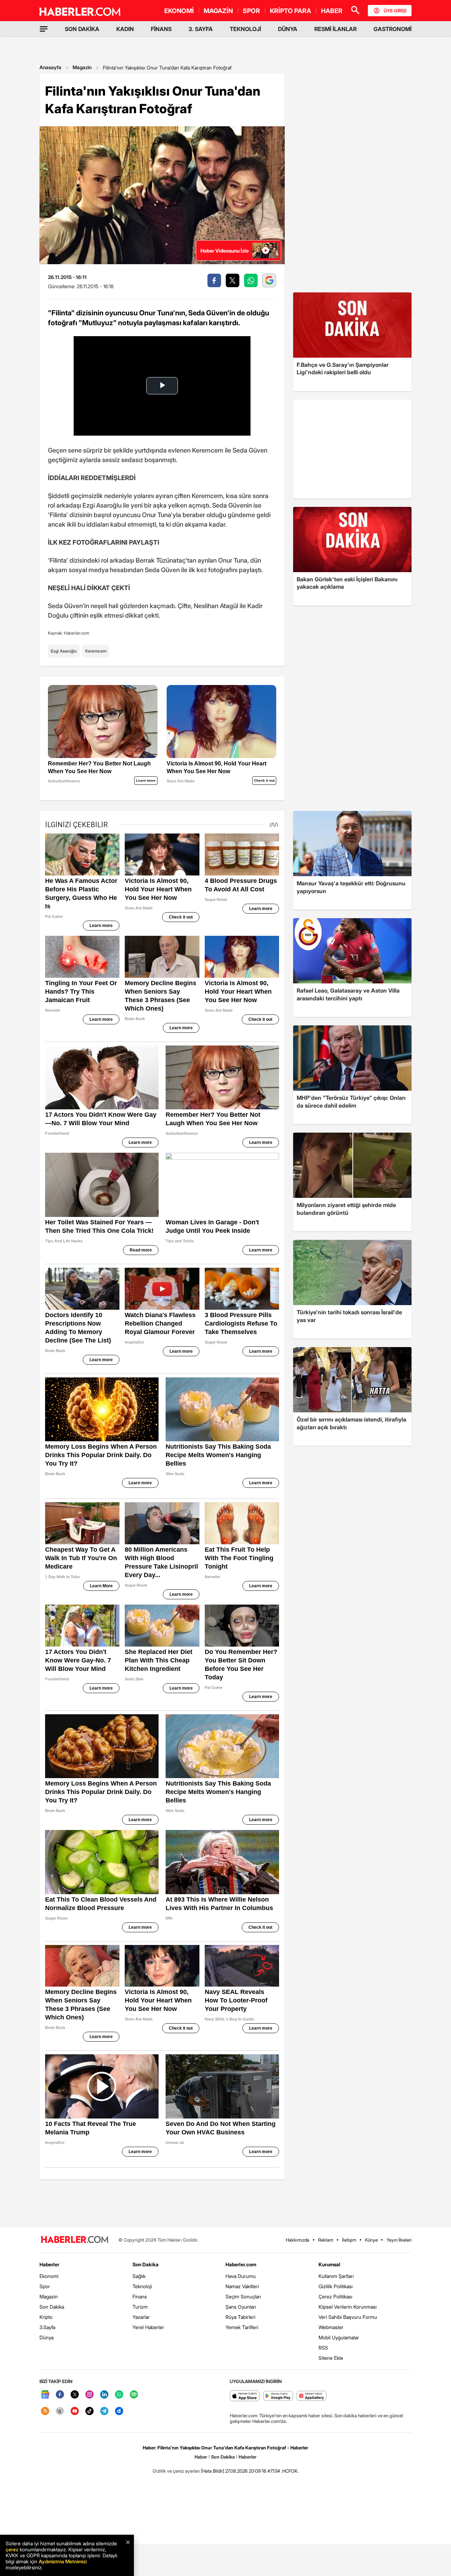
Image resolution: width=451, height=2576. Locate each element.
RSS (323, 2348)
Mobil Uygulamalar (339, 2337)
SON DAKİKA (82, 29)
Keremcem (96, 651)
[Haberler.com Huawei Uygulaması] (312, 2396)
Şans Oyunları (241, 2307)
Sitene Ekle (331, 2358)
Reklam (326, 2240)
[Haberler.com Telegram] (104, 2411)
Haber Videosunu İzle (225, 251)
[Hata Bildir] (212, 2471)
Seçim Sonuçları (243, 2296)
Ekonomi (49, 2276)
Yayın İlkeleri (399, 2240)
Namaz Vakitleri (242, 2286)
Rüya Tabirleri (240, 2317)
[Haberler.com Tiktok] (89, 2411)
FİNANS (161, 29)
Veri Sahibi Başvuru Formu (348, 2317)
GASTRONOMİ (393, 29)
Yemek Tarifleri (242, 2327)
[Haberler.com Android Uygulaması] (278, 2396)
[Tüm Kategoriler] (44, 29)
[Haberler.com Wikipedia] (60, 2411)
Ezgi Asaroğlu (64, 651)
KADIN (125, 29)
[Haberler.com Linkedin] (104, 2395)
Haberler (49, 2264)
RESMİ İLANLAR (335, 29)
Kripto (46, 2317)
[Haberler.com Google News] (45, 2395)
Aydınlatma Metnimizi (63, 2561)
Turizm (140, 2307)
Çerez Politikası (335, 2296)
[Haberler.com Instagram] (89, 2395)
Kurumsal (329, 2264)
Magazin (82, 67)
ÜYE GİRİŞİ (395, 11)
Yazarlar (141, 2317)
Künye (371, 2240)
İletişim (349, 2240)
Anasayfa (50, 67)
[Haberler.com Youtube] (75, 2411)
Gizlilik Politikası (336, 2286)
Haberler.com (241, 2264)
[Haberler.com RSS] (45, 2411)
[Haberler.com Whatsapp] (119, 2395)
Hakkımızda (298, 2240)
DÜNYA (288, 29)
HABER (332, 11)
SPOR (251, 11)
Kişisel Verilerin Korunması (348, 2307)
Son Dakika (52, 2307)
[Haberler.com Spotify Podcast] (134, 2395)
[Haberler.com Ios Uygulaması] (245, 2396)
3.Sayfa (47, 2327)
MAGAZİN (218, 11)
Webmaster (331, 2327)
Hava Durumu (241, 2276)
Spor (45, 2286)
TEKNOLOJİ (245, 29)
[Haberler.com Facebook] (60, 2395)
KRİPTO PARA (291, 11)
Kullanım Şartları (336, 2276)
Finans (140, 2296)
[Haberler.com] (75, 2240)
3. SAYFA (201, 29)
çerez (12, 2549)
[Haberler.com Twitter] (75, 2395)
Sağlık (139, 2276)
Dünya (47, 2337)
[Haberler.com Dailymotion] (119, 2411)
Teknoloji (142, 2286)
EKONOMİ (179, 11)
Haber (201, 2457)
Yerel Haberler (148, 2327)
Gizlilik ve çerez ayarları (176, 2471)
